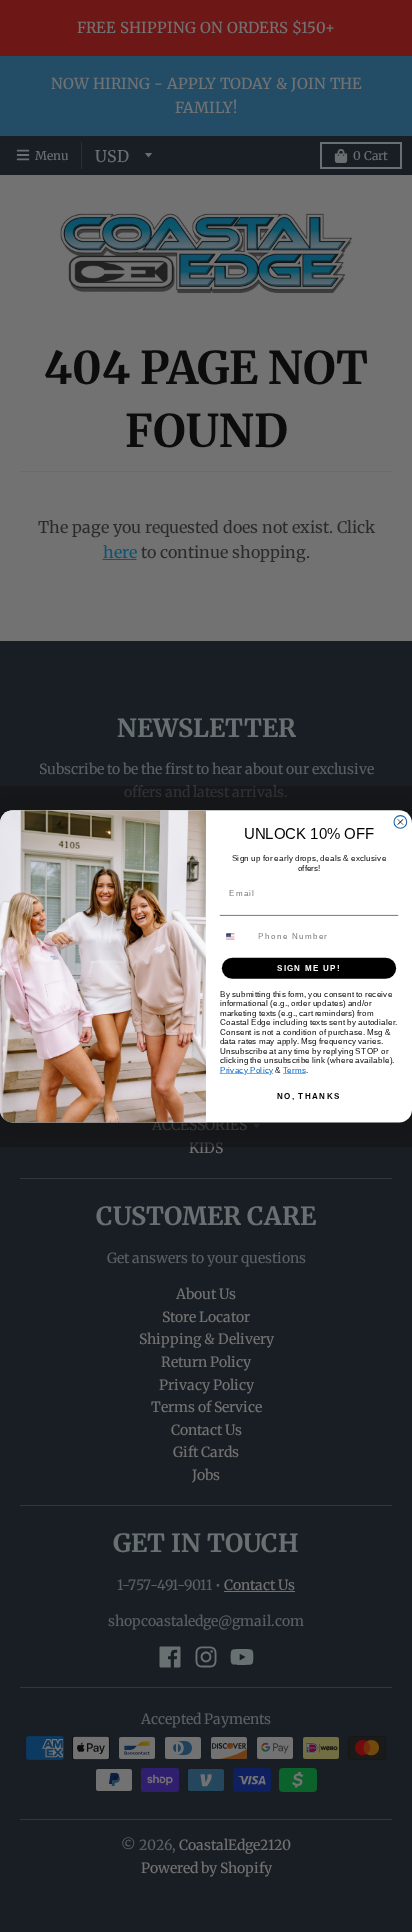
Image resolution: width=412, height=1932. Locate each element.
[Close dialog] (400, 821)
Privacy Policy (246, 1069)
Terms (294, 1069)
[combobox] (236, 936)
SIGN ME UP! (309, 967)
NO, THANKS (309, 1095)
